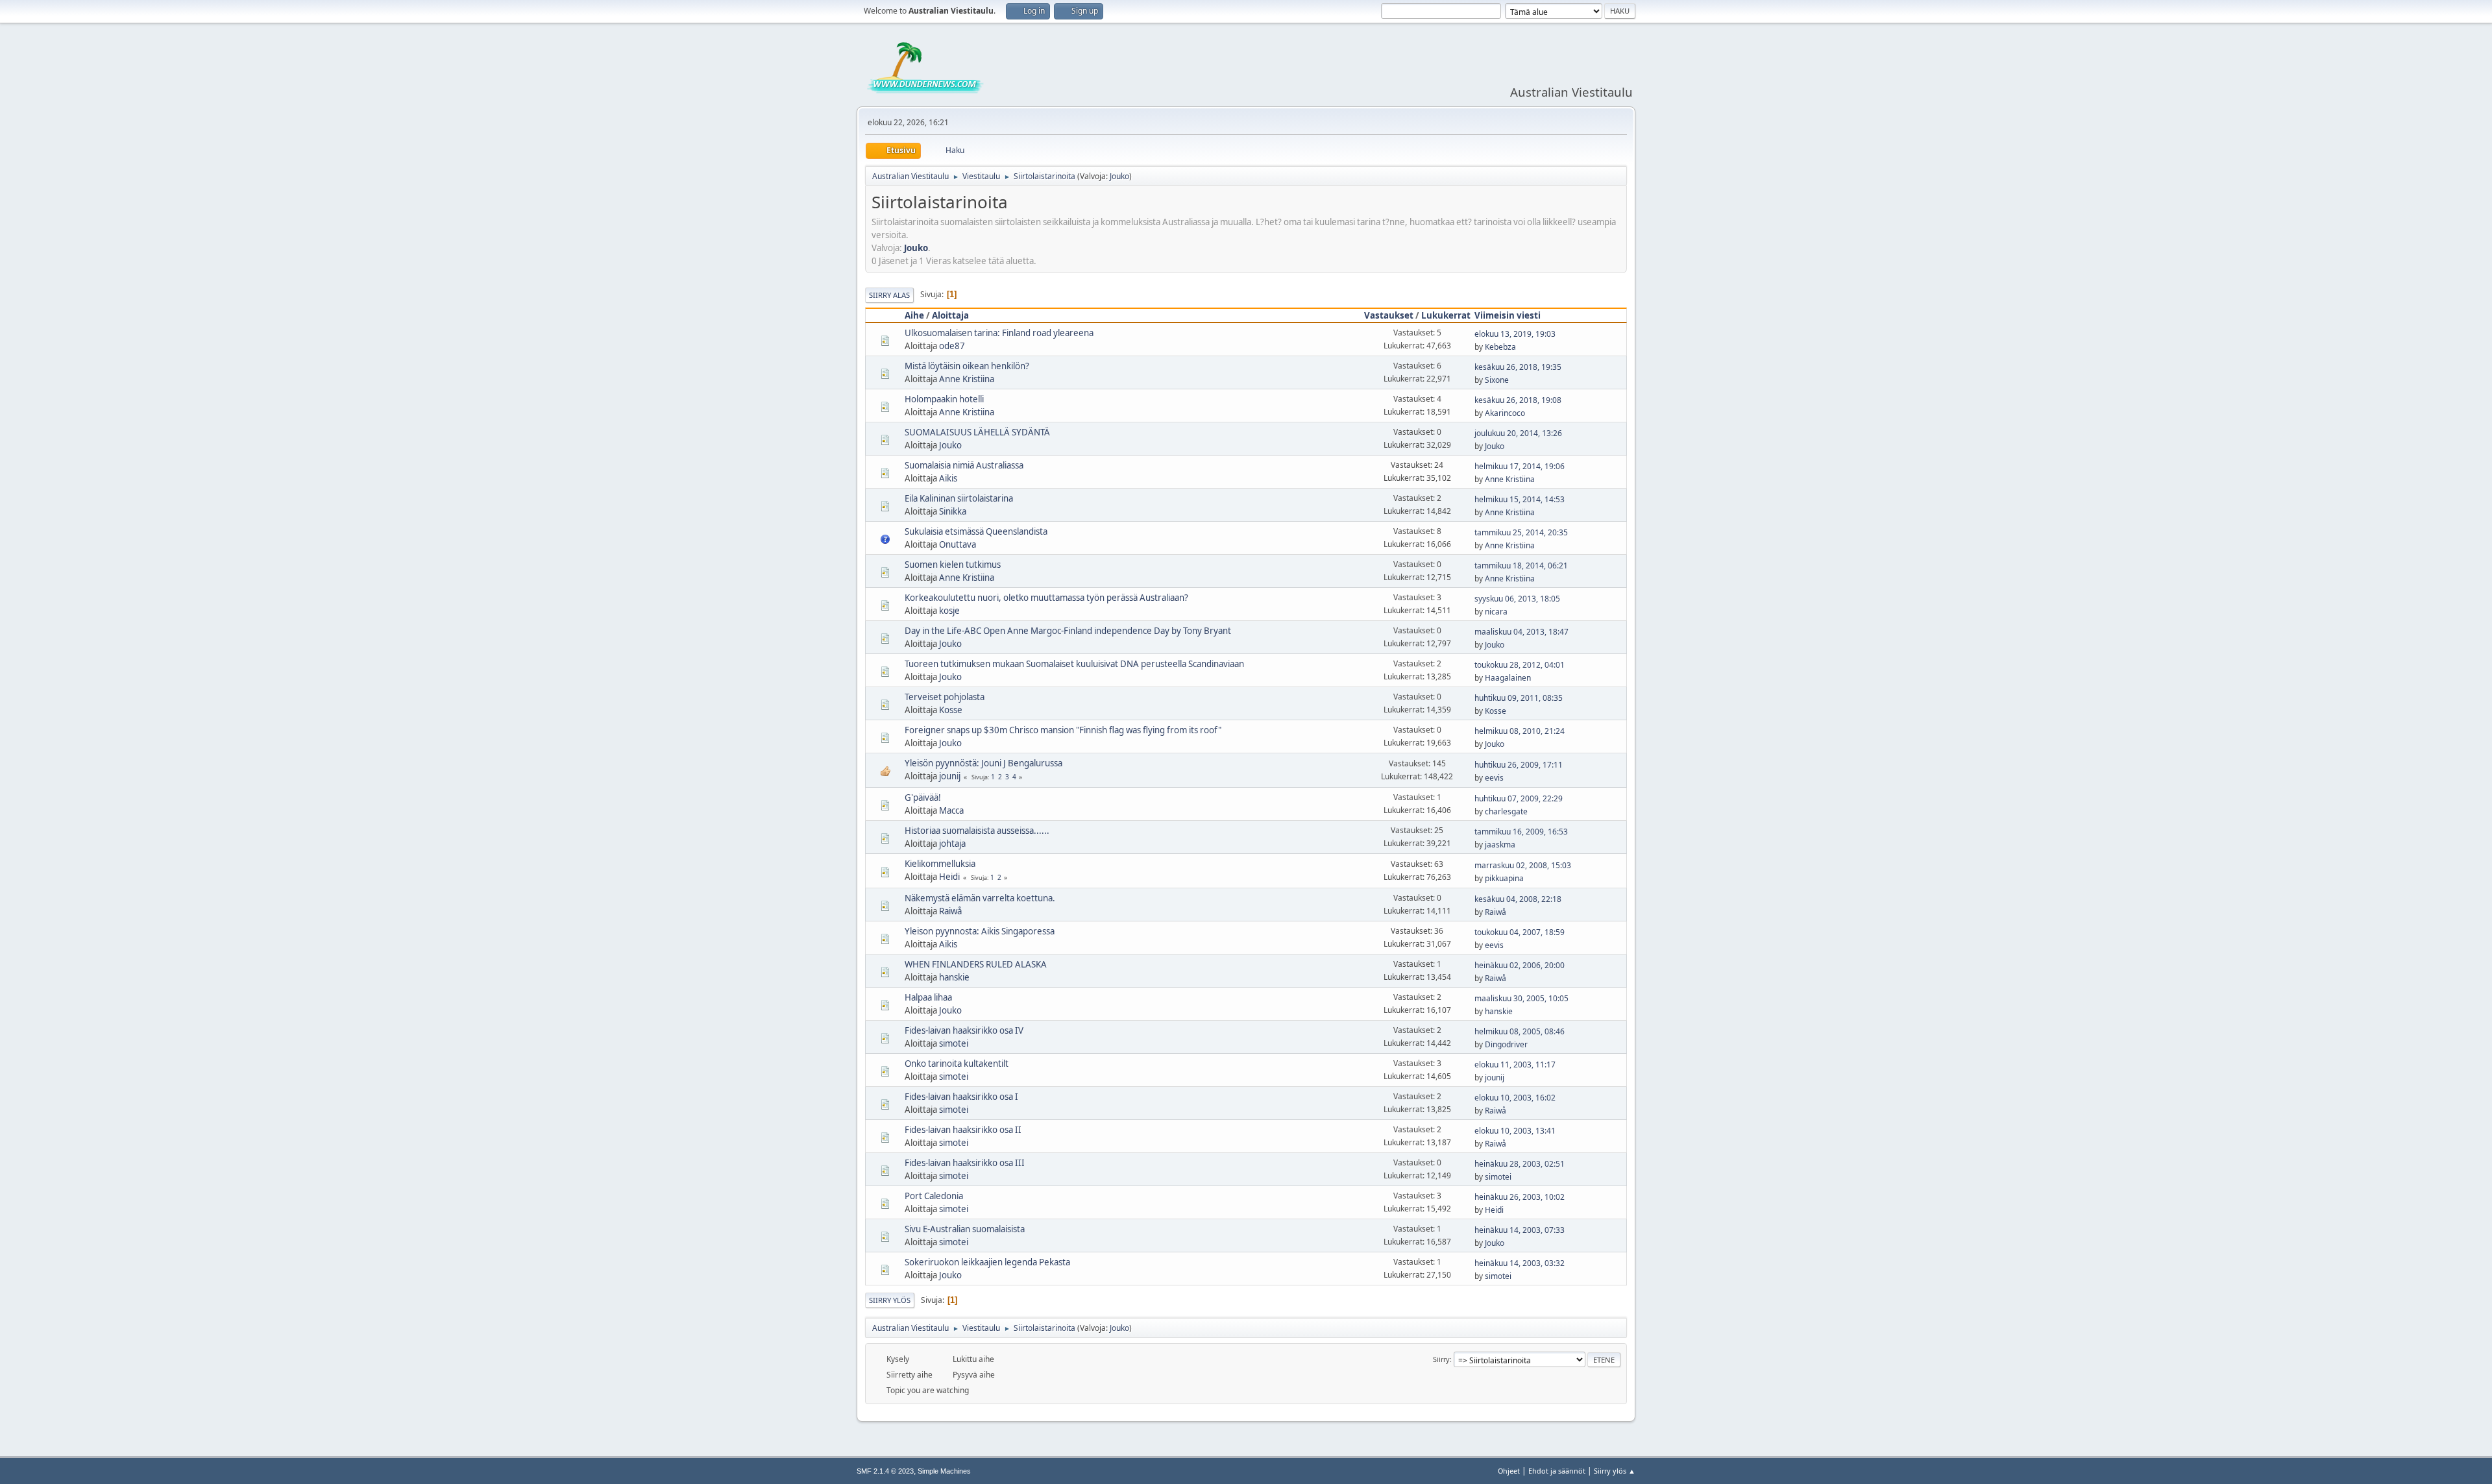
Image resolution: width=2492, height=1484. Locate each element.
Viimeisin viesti (1508, 315)
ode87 (952, 346)
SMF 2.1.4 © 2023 (885, 1471)
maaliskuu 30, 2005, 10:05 (1521, 998)
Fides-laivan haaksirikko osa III (965, 1163)
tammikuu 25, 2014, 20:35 (1521, 532)
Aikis (948, 478)
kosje (949, 611)
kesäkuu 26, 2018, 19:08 (1518, 400)
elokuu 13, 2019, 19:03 (1515, 334)
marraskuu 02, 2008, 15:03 (1523, 865)
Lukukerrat (1446, 315)
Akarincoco (1505, 413)
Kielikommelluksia (940, 864)
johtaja (952, 844)
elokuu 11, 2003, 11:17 (1515, 1064)
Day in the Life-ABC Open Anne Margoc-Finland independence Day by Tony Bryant (1068, 631)
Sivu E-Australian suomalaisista (965, 1229)
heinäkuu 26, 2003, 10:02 (1520, 1197)
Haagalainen (1508, 678)
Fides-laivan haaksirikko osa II (963, 1130)
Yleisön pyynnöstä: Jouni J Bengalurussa (983, 763)
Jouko (1119, 176)
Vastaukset (1389, 315)
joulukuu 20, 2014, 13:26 (1518, 433)
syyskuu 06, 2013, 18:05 (1517, 599)
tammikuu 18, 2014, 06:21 (1521, 566)
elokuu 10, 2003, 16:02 (1515, 1098)
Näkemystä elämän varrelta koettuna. (980, 898)
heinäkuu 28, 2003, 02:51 (1520, 1164)
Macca (951, 810)
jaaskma (1500, 845)
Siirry (1441, 1359)
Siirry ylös (890, 1300)
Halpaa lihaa (928, 997)
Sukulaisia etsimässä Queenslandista (976, 531)
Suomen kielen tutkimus (953, 565)
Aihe (914, 315)
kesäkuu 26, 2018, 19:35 (1518, 367)
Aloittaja (950, 315)
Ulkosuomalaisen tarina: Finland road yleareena (999, 333)
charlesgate (1506, 811)
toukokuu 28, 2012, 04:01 (1520, 665)
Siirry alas (889, 295)
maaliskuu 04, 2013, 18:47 (1521, 632)
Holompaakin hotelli (944, 399)
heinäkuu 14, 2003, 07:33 (1520, 1230)
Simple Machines (944, 1471)
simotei (954, 1043)
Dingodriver (1506, 1044)
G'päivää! (923, 797)
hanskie (954, 977)
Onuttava (958, 544)
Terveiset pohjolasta (945, 697)
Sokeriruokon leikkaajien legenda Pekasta (987, 1262)
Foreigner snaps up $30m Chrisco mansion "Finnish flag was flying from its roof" (1063, 730)
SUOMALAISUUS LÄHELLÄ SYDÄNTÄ (977, 432)
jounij (950, 776)
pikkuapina (1504, 878)
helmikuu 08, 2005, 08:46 (1520, 1031)
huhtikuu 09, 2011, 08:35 (1519, 698)
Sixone (1497, 380)
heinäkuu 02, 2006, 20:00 (1520, 965)
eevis (1494, 778)
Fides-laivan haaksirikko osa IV (964, 1030)
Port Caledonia (934, 1196)
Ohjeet (1509, 1471)
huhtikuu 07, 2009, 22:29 (1519, 798)
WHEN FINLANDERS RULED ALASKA (976, 964)
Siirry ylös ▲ (1615, 1471)
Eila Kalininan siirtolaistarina (959, 498)
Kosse (951, 710)
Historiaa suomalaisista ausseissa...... (977, 831)
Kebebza (1500, 347)
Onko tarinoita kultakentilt (957, 1064)
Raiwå (950, 911)
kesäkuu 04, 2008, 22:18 (1518, 899)
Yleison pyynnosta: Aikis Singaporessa (980, 931)
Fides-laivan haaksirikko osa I (961, 1097)
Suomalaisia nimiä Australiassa (964, 465)
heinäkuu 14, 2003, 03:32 (1520, 1263)
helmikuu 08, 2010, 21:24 (1520, 731)
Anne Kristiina (967, 379)
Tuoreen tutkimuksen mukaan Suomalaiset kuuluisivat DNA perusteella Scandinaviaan (1074, 664)
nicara (1496, 612)
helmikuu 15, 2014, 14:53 (1520, 499)
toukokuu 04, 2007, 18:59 (1520, 932)
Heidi (949, 877)
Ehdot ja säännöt (1557, 1471)
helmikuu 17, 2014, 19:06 (1520, 466)
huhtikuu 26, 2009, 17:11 (1519, 765)
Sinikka (953, 511)
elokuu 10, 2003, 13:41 (1515, 1131)
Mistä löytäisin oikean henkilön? (967, 366)
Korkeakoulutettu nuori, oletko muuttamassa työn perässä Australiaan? (1046, 598)
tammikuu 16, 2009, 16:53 (1521, 832)
